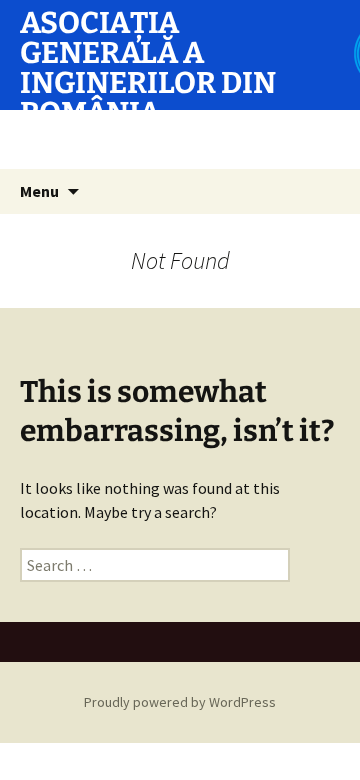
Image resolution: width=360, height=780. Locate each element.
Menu (39, 191)
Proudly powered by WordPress (180, 702)
